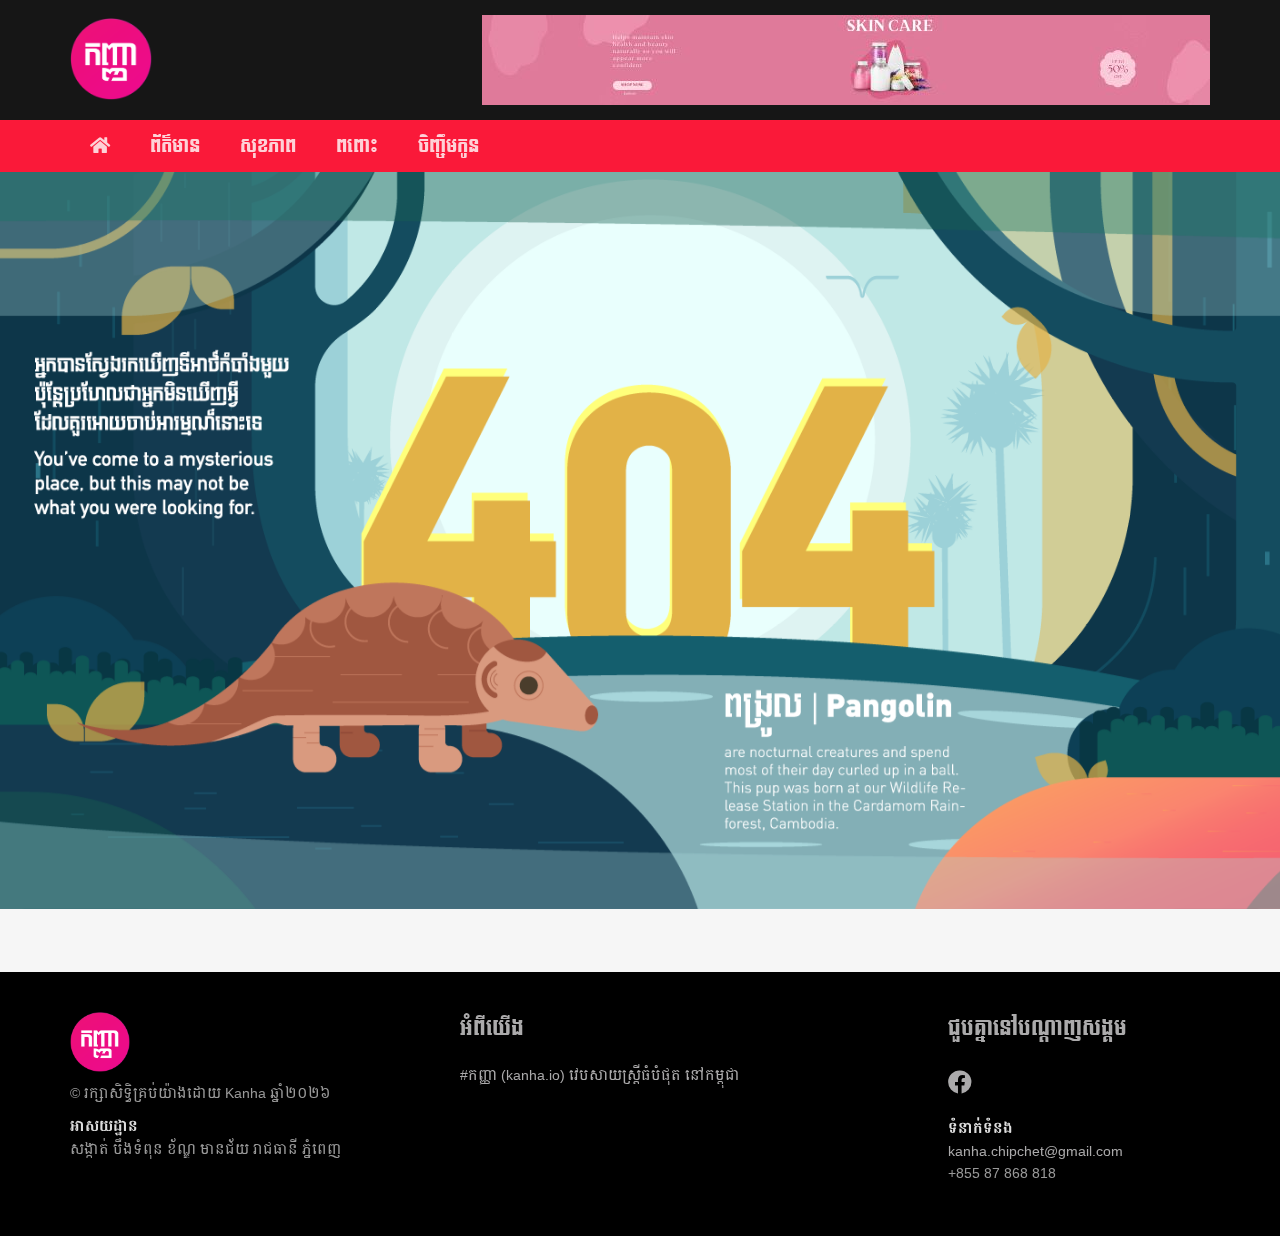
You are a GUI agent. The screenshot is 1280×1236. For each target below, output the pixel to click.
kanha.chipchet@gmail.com (1035, 1151)
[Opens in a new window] (960, 1082)
